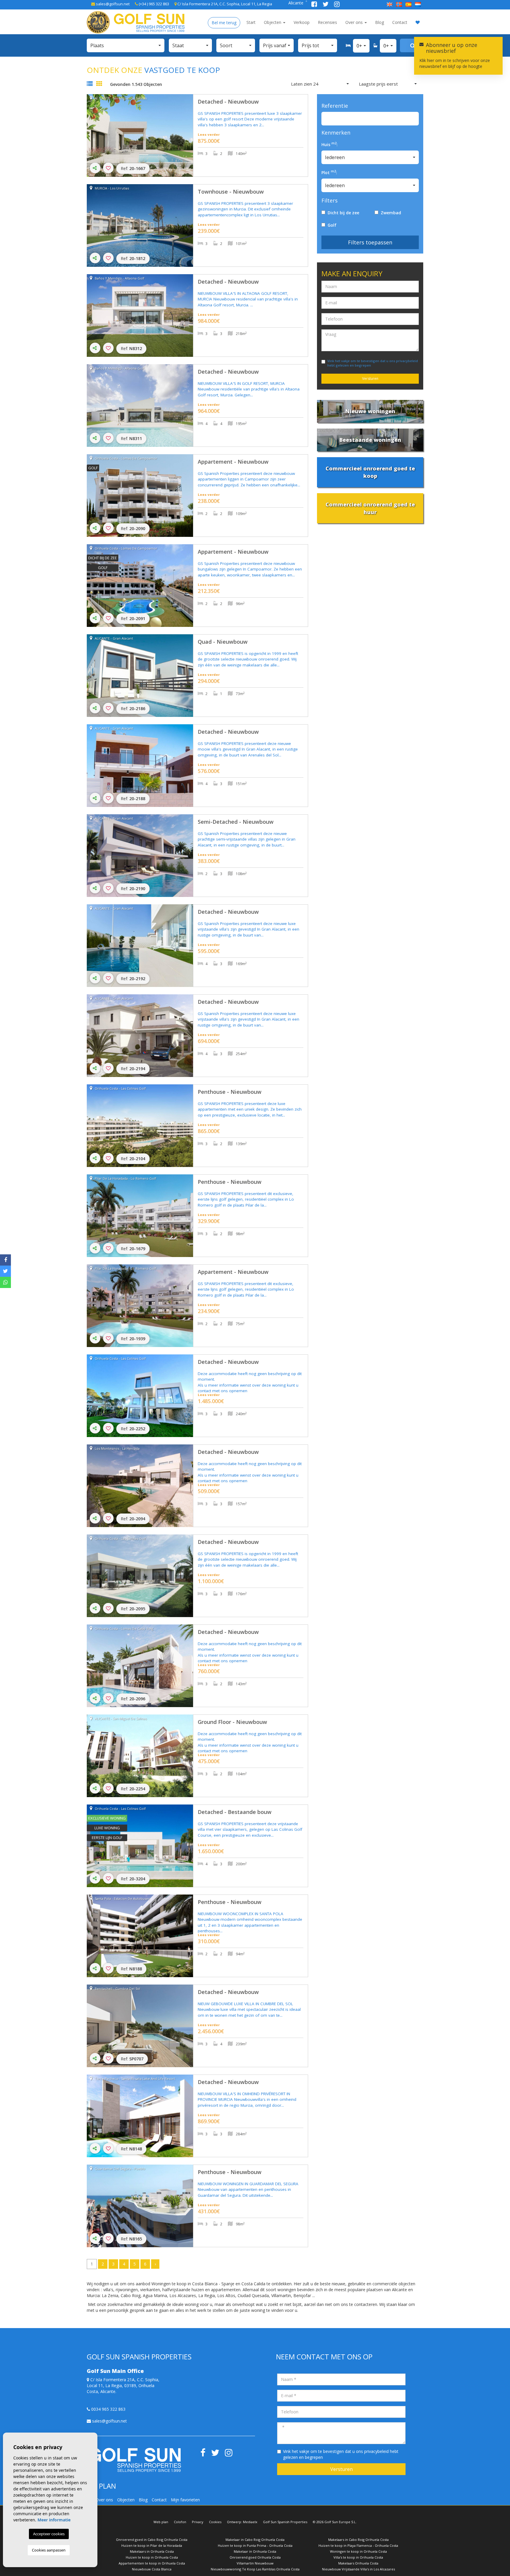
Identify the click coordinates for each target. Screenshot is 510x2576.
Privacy (198, 2522)
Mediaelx (250, 2522)
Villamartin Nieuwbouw (255, 2563)
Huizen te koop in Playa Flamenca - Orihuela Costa (358, 2545)
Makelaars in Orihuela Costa (152, 2551)
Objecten (273, 22)
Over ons (355, 22)
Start (251, 22)
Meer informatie (54, 2520)
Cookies (215, 2522)
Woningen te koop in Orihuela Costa (358, 2551)
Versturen (370, 379)
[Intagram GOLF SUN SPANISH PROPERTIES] (337, 5)
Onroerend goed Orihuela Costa (255, 2557)
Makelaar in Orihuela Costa (255, 2551)
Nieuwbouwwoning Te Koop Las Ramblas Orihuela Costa (255, 2569)
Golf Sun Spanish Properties (285, 2522)
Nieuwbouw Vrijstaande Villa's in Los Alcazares (358, 2569)
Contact (400, 22)
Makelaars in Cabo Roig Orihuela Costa (358, 2540)
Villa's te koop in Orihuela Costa (358, 2557)
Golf (331, 225)
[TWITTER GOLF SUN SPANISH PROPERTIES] (326, 5)
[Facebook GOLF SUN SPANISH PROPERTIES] (315, 5)
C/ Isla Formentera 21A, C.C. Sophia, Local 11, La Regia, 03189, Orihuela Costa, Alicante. (123, 2385)
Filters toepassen (370, 242)
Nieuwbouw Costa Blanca (152, 2569)
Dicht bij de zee (342, 213)
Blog (380, 22)
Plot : (329, 173)
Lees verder (209, 134)
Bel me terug (224, 23)
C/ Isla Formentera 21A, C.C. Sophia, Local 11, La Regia (224, 4)
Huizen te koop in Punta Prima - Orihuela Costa (255, 2545)
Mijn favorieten (185, 2500)
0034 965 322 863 (108, 2409)
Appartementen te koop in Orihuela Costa (152, 2563)
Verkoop (302, 22)
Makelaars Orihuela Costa (358, 2563)
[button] (126, 45)
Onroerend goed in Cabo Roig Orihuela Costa (152, 2540)
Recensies (327, 22)
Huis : (330, 144)
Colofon (180, 2522)
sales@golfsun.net (112, 4)
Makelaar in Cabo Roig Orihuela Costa (255, 2540)
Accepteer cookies (49, 2534)
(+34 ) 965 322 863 (153, 4)
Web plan (161, 2522)
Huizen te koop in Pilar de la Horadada (152, 2545)
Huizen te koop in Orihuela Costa (152, 2557)
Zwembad (390, 213)
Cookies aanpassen (49, 2550)
